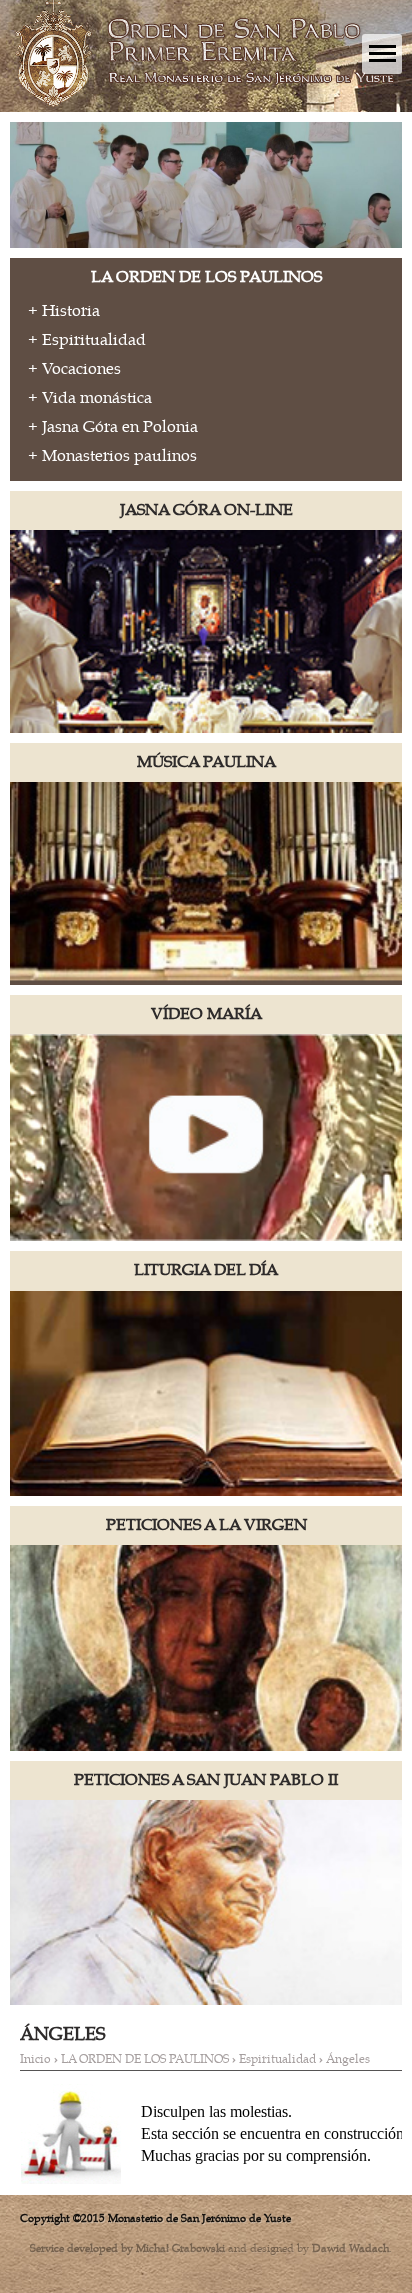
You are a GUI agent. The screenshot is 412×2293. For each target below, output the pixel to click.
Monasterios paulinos (119, 456)
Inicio (35, 2059)
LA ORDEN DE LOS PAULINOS (145, 2059)
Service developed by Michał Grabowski (127, 2248)
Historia (71, 311)
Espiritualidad (94, 340)
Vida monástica (97, 398)
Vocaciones (81, 369)
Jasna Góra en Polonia (120, 427)
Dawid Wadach (350, 2248)
